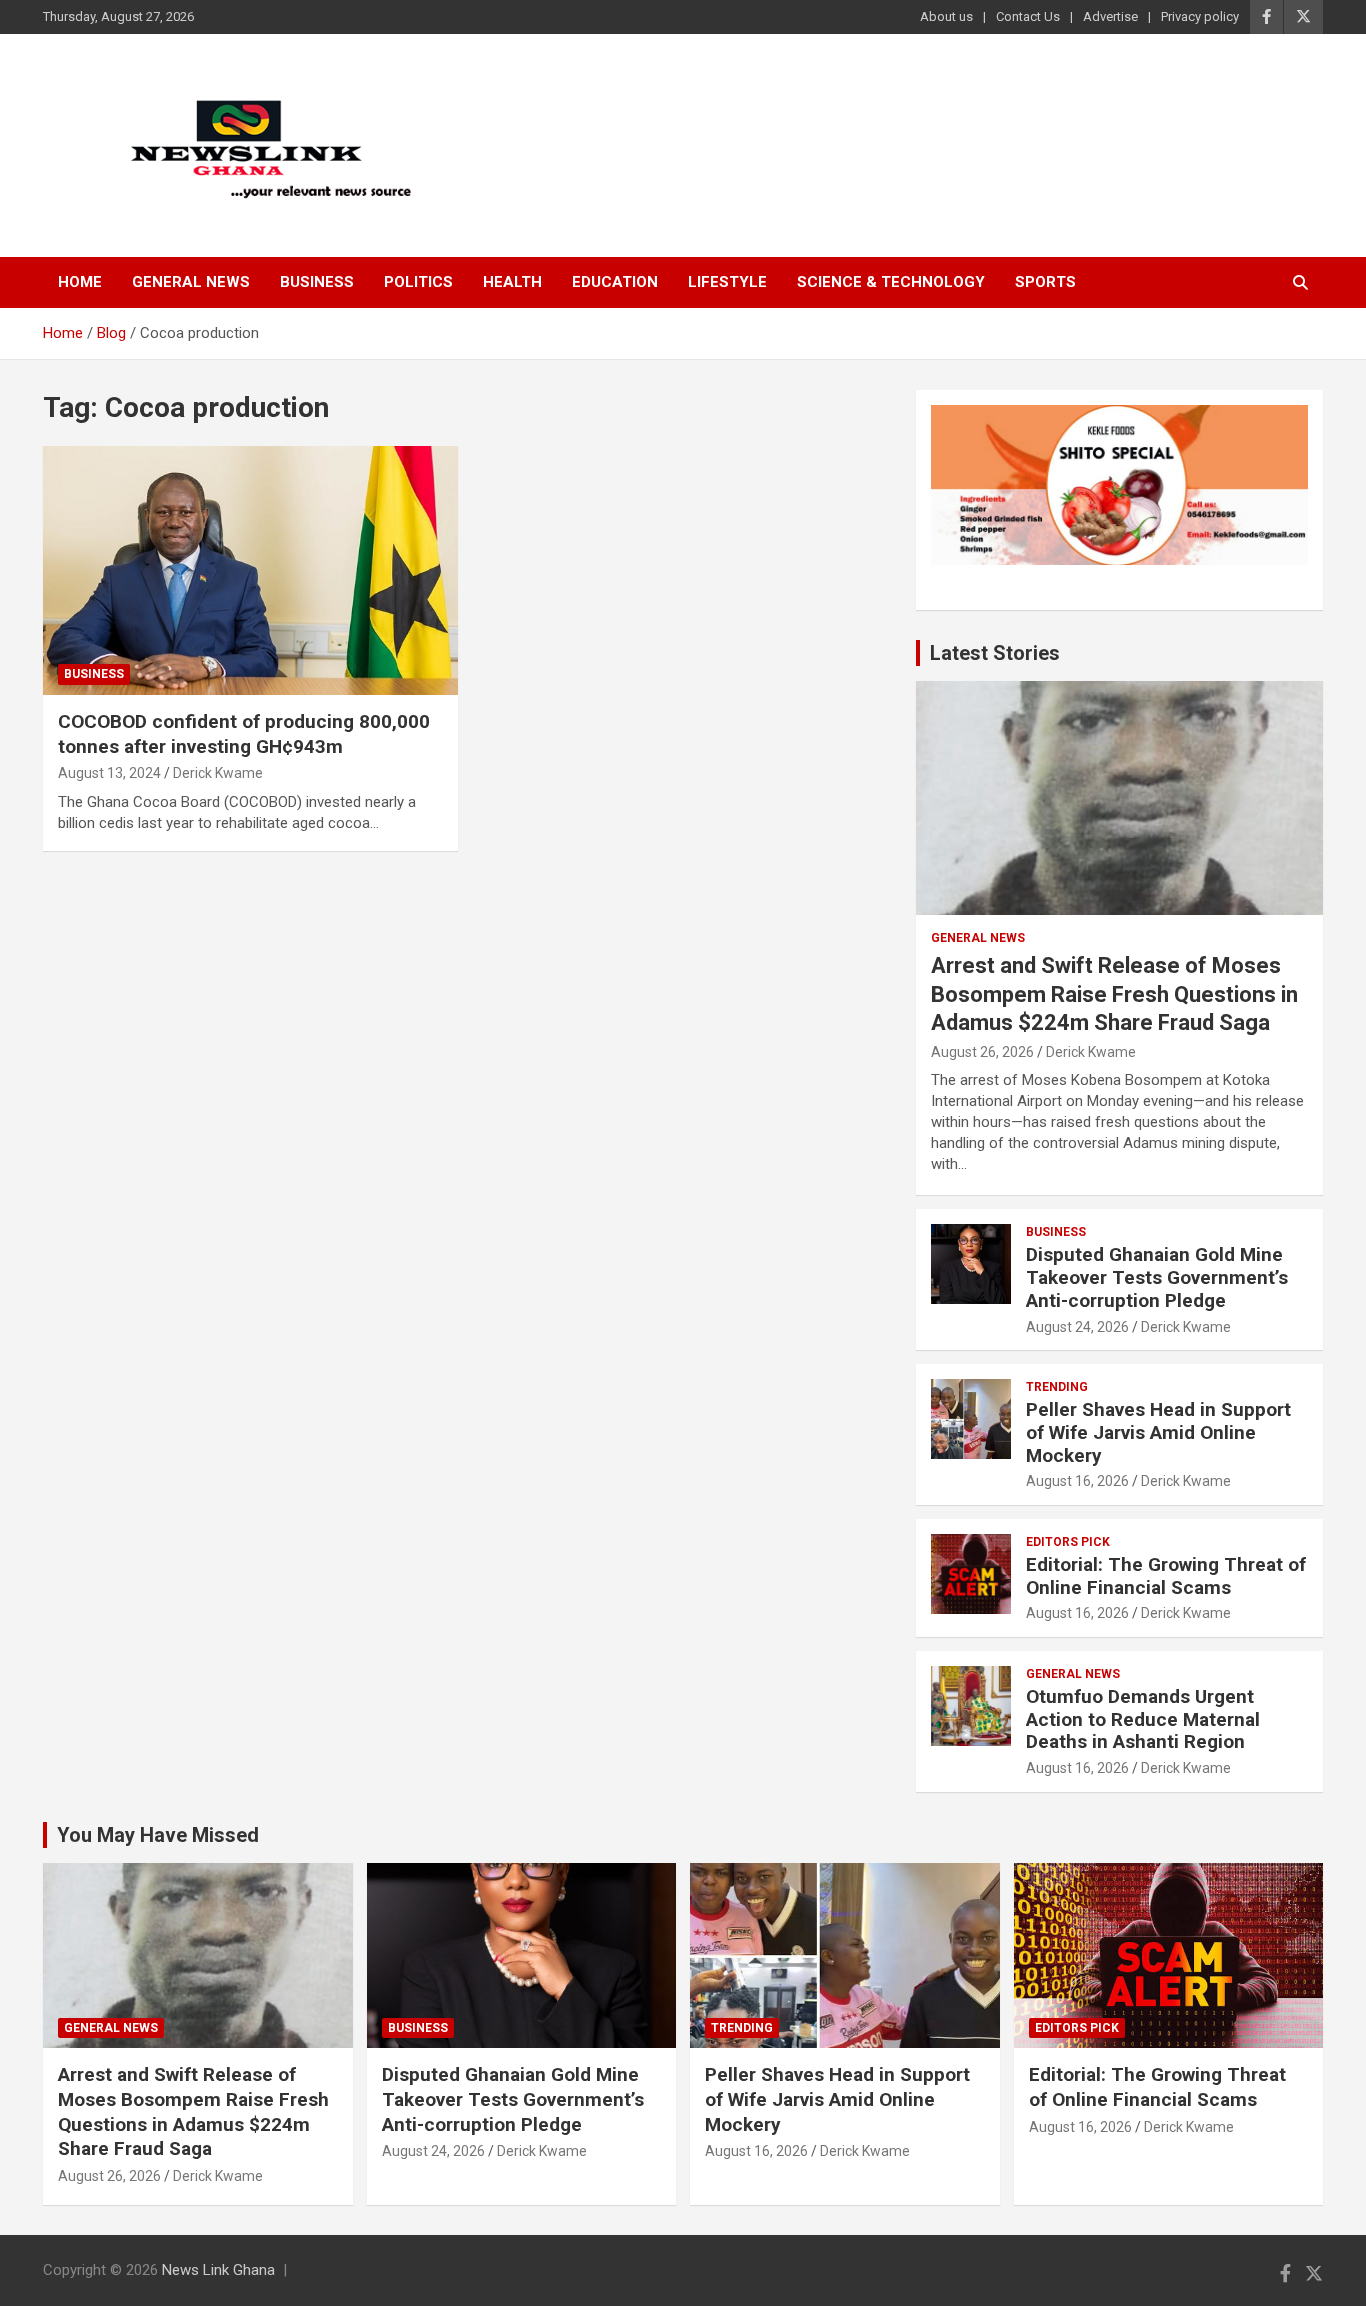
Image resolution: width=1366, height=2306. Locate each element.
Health (512, 282)
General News (191, 282)
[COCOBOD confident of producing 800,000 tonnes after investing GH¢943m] (250, 570)
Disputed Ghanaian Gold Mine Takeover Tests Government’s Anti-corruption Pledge (1157, 1277)
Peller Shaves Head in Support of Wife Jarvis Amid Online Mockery (1158, 1432)
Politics (418, 282)
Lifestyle (727, 282)
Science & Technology (891, 282)
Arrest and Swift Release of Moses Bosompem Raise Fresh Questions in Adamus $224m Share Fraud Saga (1114, 994)
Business (317, 282)
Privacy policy (1200, 16)
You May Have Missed (158, 1835)
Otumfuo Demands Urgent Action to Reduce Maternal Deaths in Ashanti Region (1143, 1719)
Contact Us (1028, 16)
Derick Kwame (218, 773)
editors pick (1068, 1542)
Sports (1045, 282)
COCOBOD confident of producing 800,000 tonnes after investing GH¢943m (244, 734)
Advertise (1110, 16)
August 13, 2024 (109, 773)
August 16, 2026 (1077, 1481)
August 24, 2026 (1077, 1327)
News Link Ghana (218, 2270)
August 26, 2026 (982, 1052)
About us (946, 16)
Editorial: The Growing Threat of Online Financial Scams (1166, 1576)
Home (80, 282)
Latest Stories (995, 653)
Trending (1057, 1387)
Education (615, 282)
